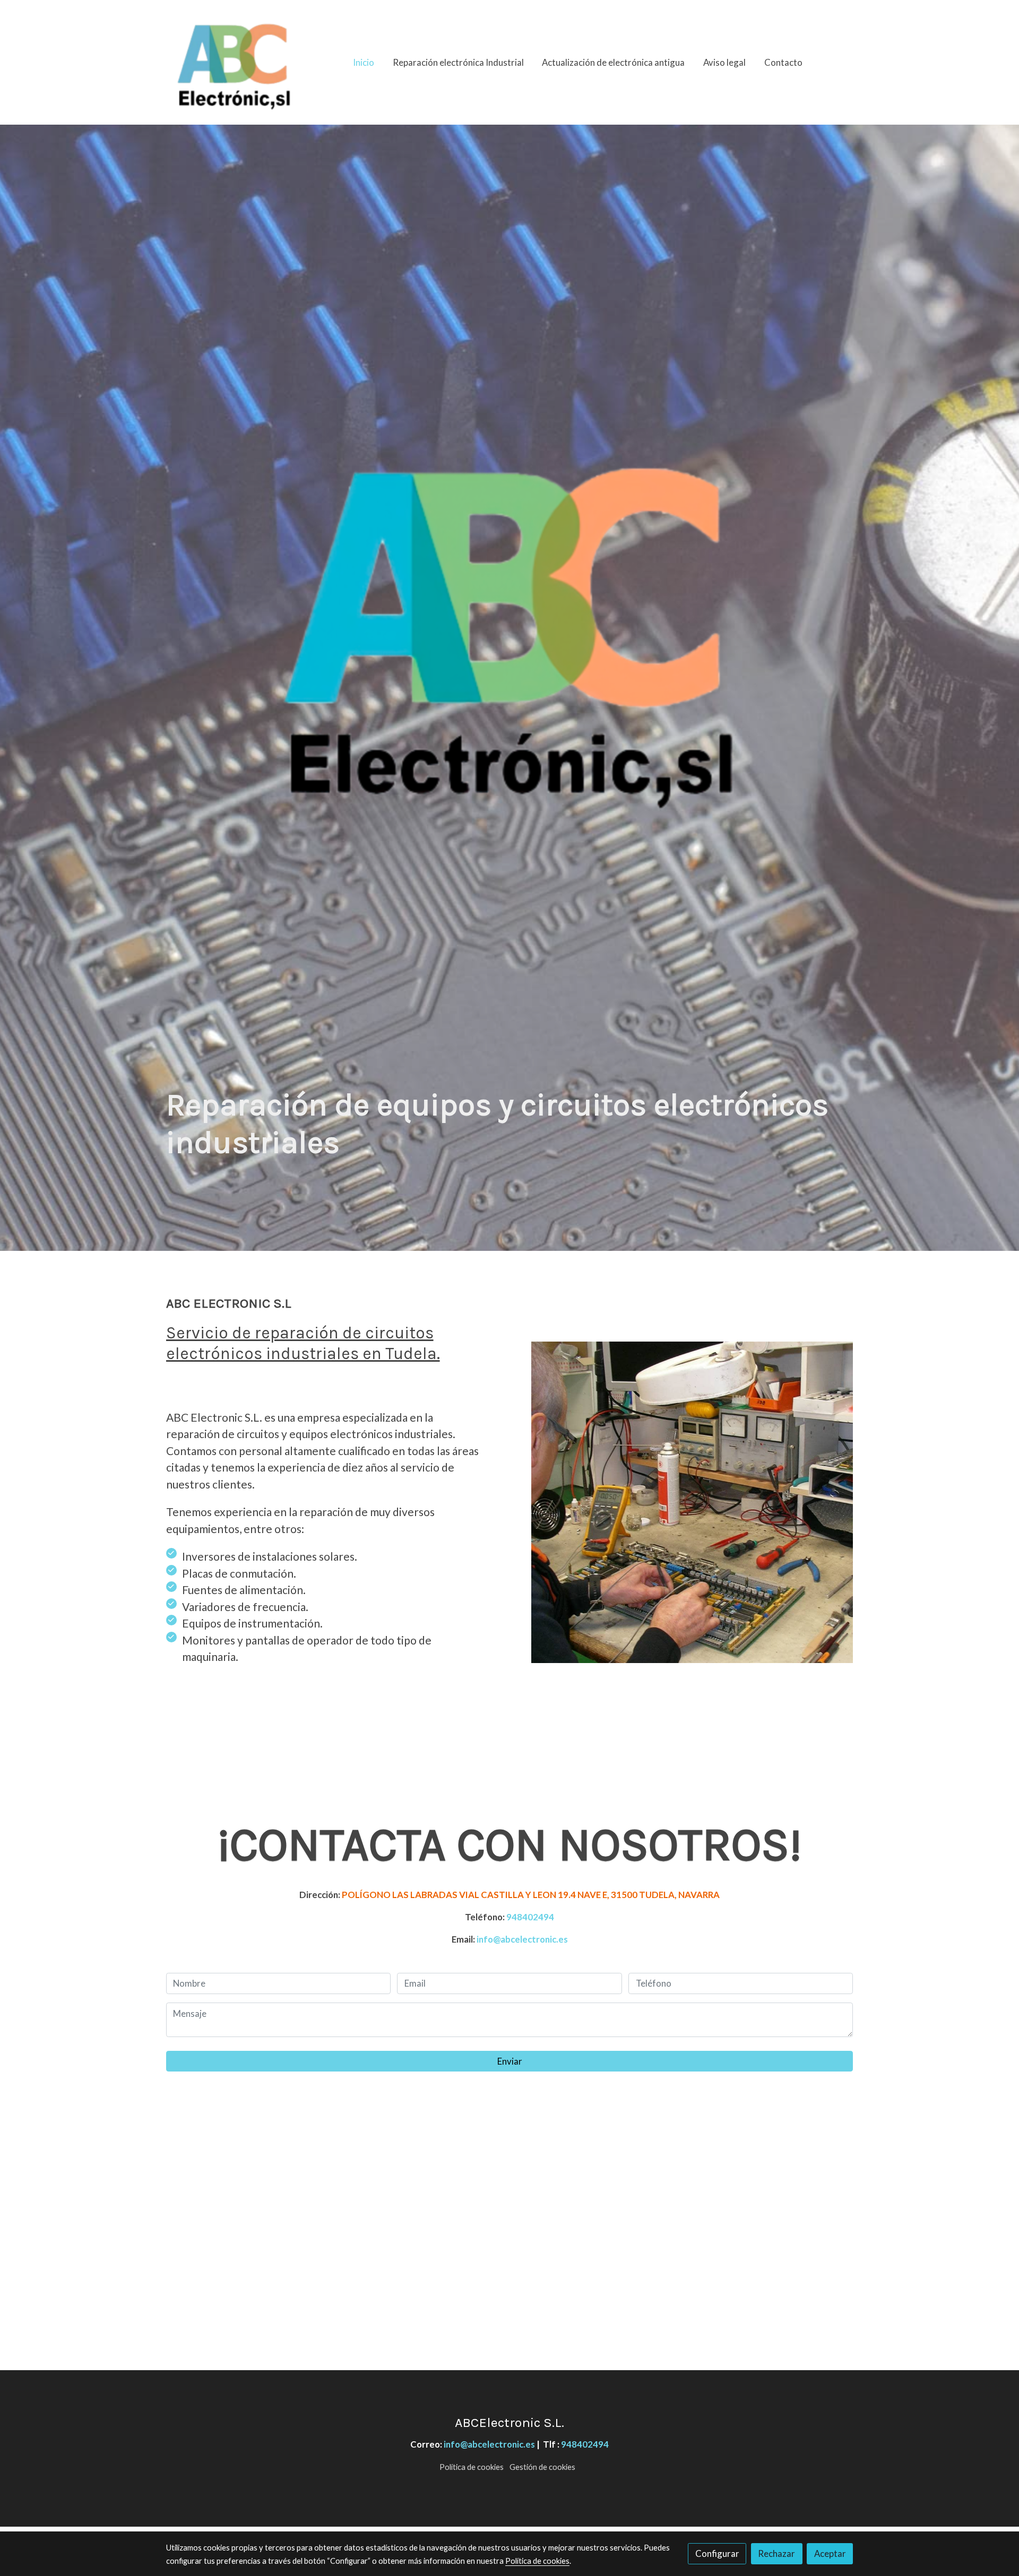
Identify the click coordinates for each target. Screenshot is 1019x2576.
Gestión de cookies (542, 2467)
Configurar (717, 2553)
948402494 (530, 1917)
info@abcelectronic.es (522, 1939)
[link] (234, 62)
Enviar (510, 2061)
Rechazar (776, 2553)
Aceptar (830, 2553)
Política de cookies (472, 2467)
